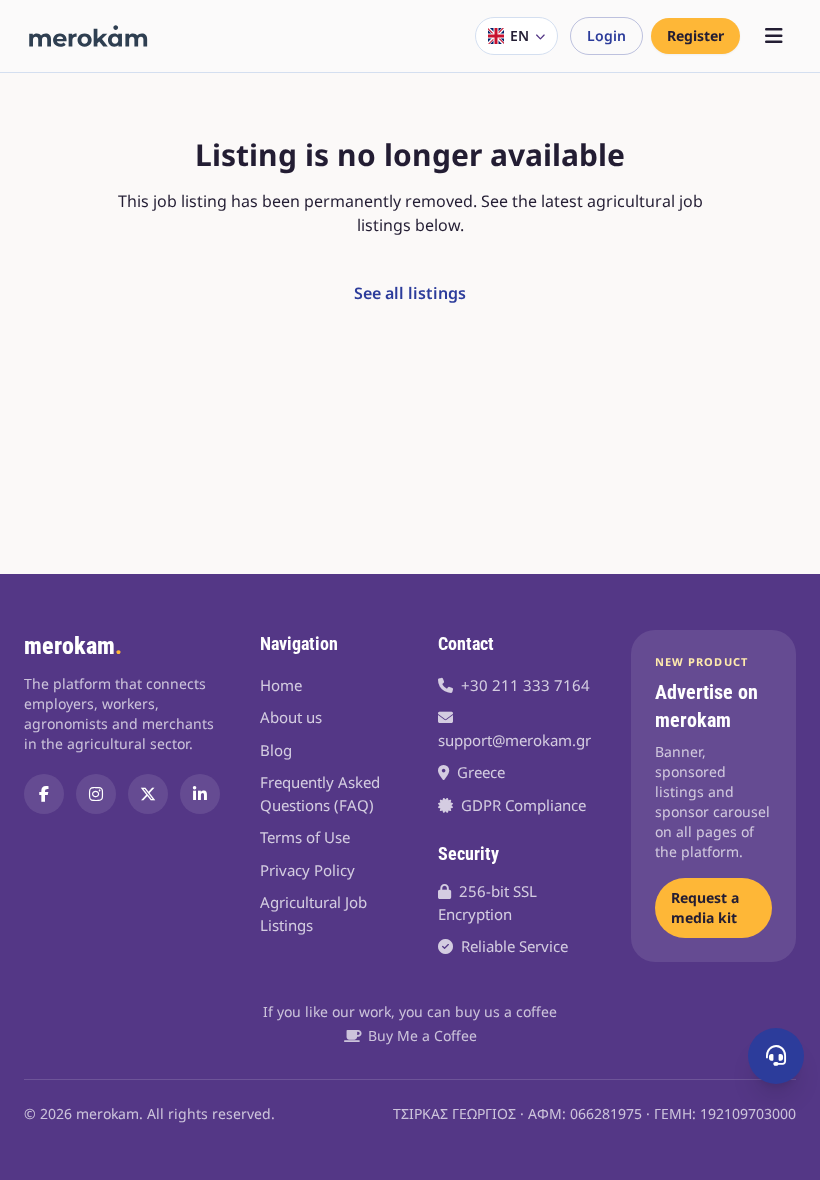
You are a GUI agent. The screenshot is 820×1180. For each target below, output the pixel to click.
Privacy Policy (307, 870)
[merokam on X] (148, 794)
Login (606, 35)
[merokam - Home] (88, 36)
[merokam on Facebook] (44, 794)
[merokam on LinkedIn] (200, 794)
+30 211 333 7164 (525, 685)
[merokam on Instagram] (96, 794)
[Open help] (776, 1056)
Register (695, 35)
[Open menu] (774, 36)
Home (281, 685)
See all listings (410, 293)
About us (291, 717)
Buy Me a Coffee (422, 1035)
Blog (276, 750)
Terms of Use (305, 837)
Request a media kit (705, 907)
